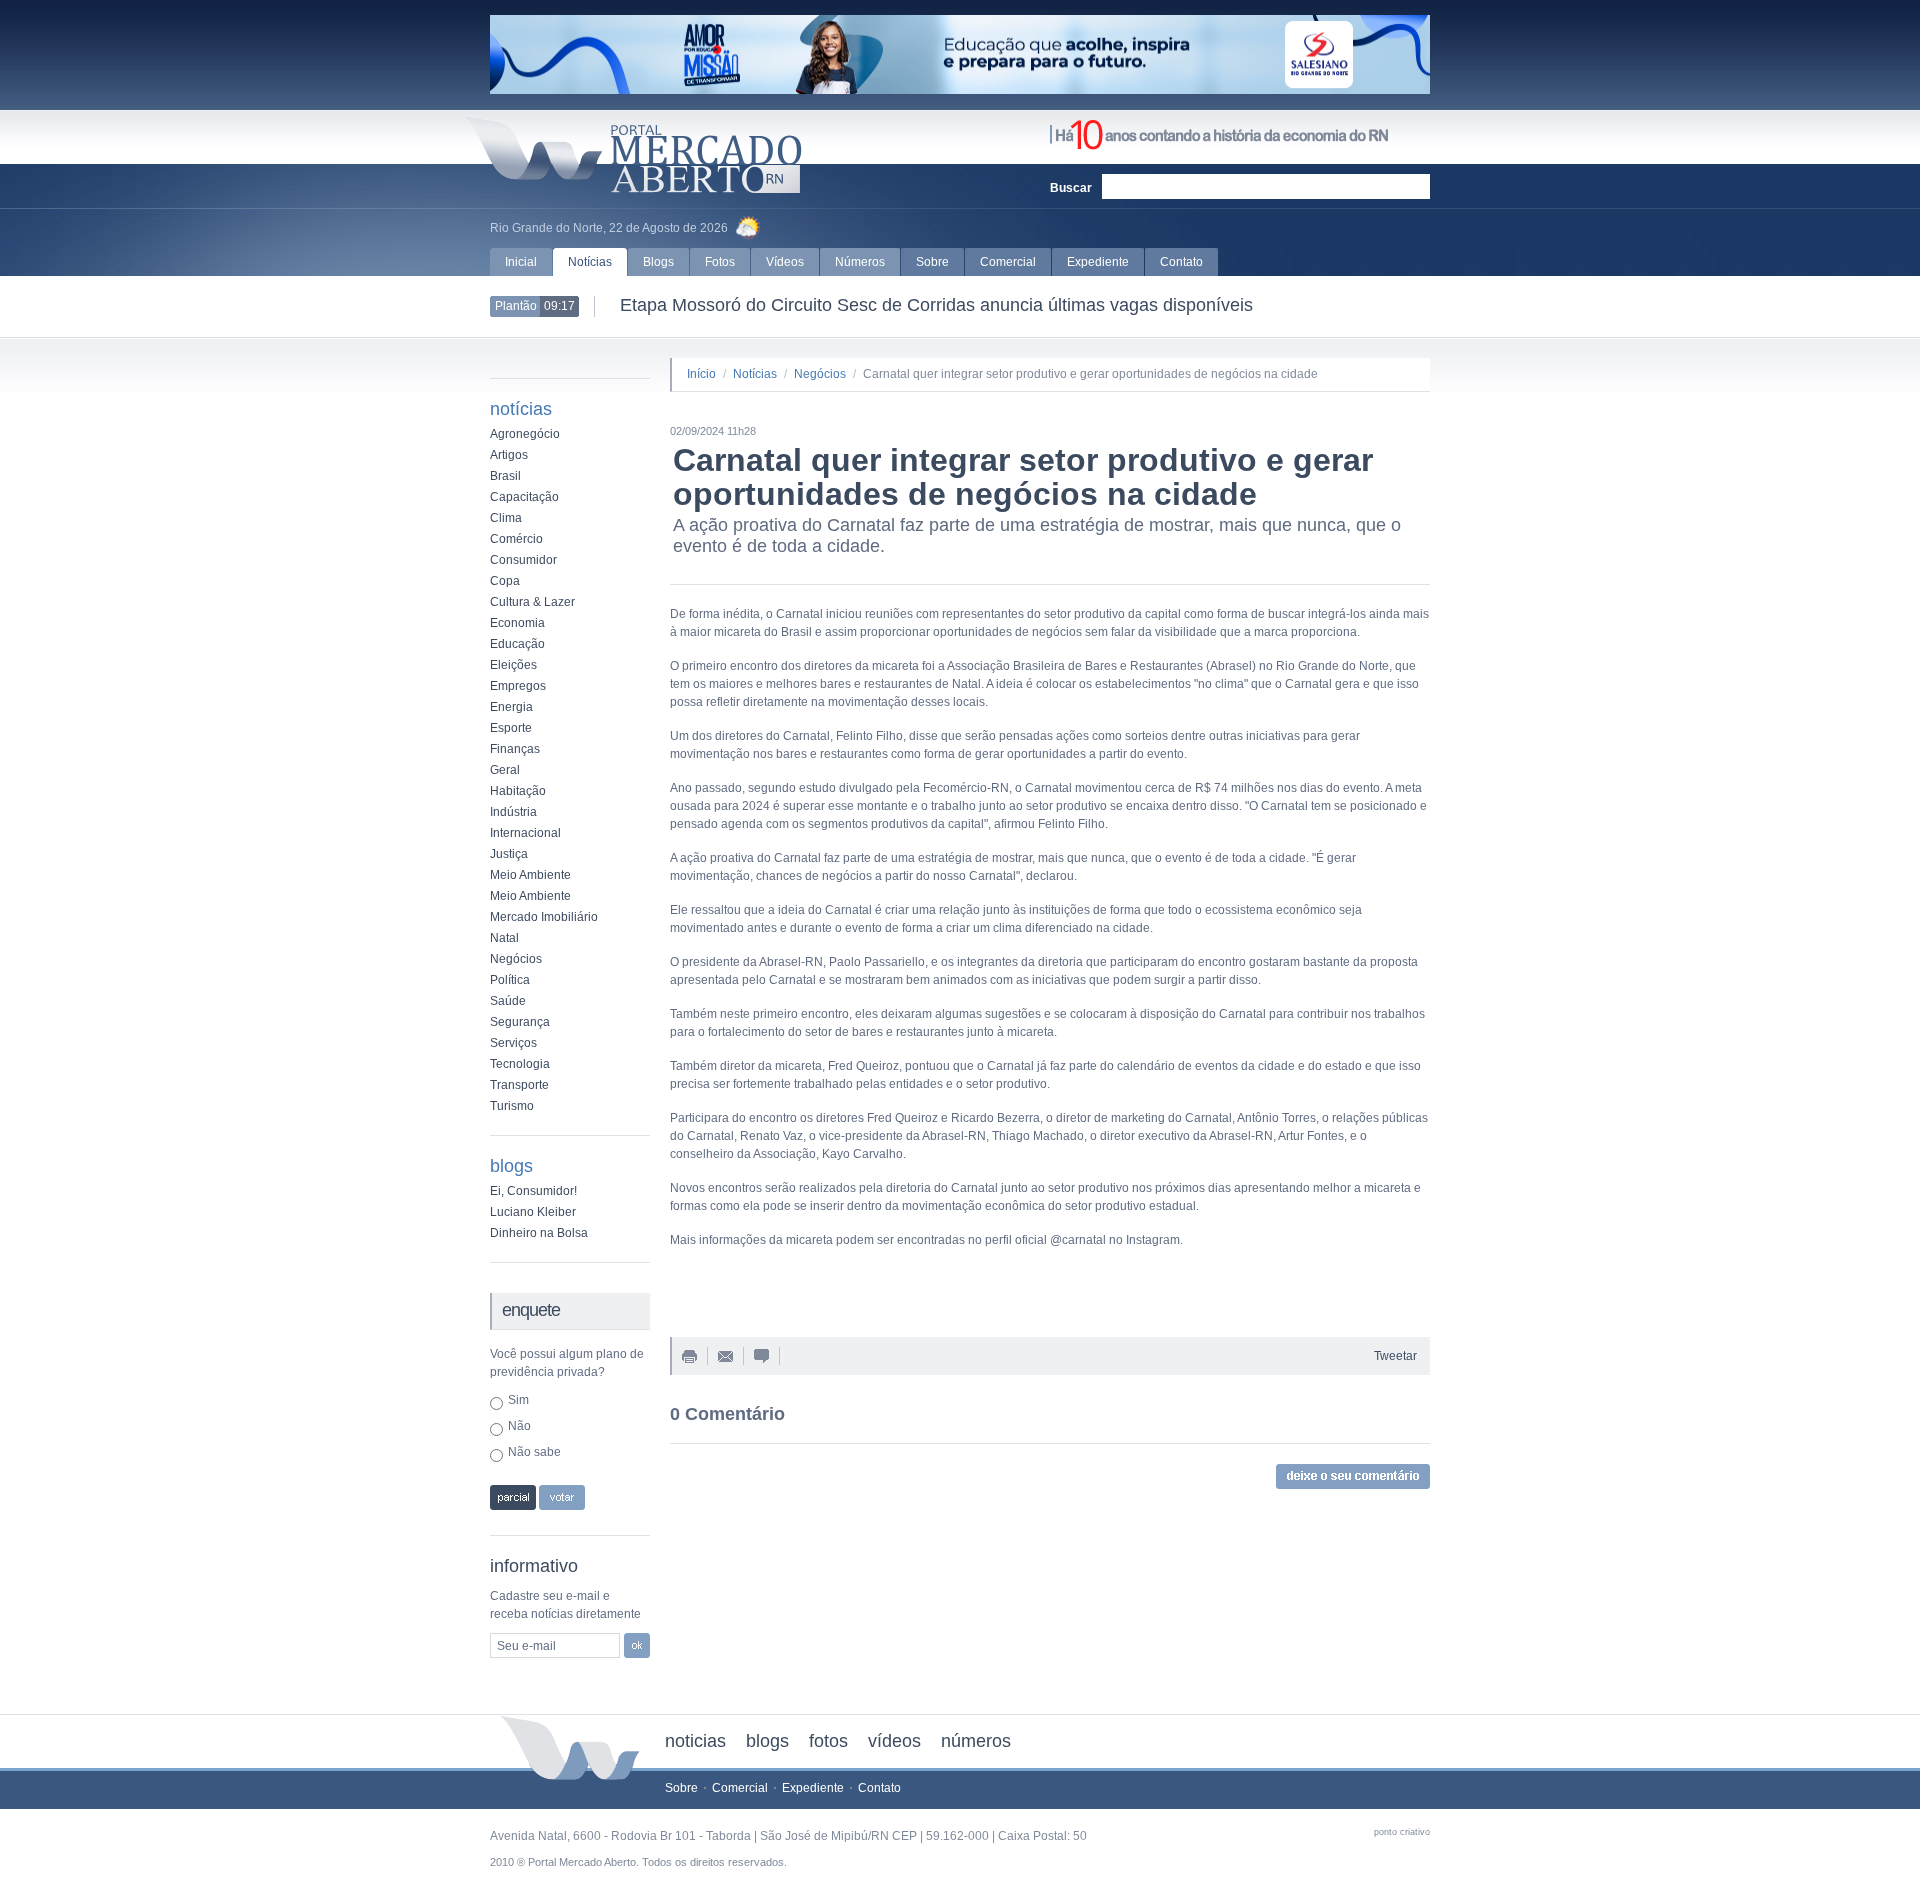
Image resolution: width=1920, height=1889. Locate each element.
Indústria (513, 812)
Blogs (658, 262)
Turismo (512, 1106)
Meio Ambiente (530, 875)
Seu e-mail (526, 1646)
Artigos (509, 455)
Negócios (516, 959)
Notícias (590, 262)
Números (860, 262)
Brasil (505, 476)
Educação (517, 644)
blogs (767, 1741)
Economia (517, 623)
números (976, 1741)
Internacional (525, 833)
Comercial (1008, 262)
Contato (1181, 262)
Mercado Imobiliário (544, 917)
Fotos (720, 262)
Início (701, 374)
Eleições (513, 665)
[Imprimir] (689, 1359)
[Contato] (725, 1358)
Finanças (515, 749)
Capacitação (524, 497)
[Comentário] (761, 1359)
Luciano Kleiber (533, 1212)
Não (519, 1426)
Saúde (508, 1001)
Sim (518, 1400)
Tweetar (1395, 1356)
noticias (695, 1741)
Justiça (509, 854)
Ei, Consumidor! (533, 1191)
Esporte (511, 728)
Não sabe (534, 1452)
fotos (828, 1741)
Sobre (932, 262)
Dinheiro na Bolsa (539, 1233)
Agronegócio (525, 434)
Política (510, 980)
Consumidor (523, 560)
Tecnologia (520, 1064)
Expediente (1098, 262)
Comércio (516, 539)
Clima (506, 518)
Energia (511, 707)
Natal (504, 938)
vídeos (894, 1741)
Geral (505, 770)
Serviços (513, 1043)
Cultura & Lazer (532, 602)
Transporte (519, 1085)
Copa (505, 581)
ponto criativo (1402, 1832)
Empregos (518, 686)
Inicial (521, 262)
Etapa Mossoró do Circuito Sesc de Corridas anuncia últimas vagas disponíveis (926, 305)
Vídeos (785, 262)
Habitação (518, 791)
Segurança (520, 1022)
